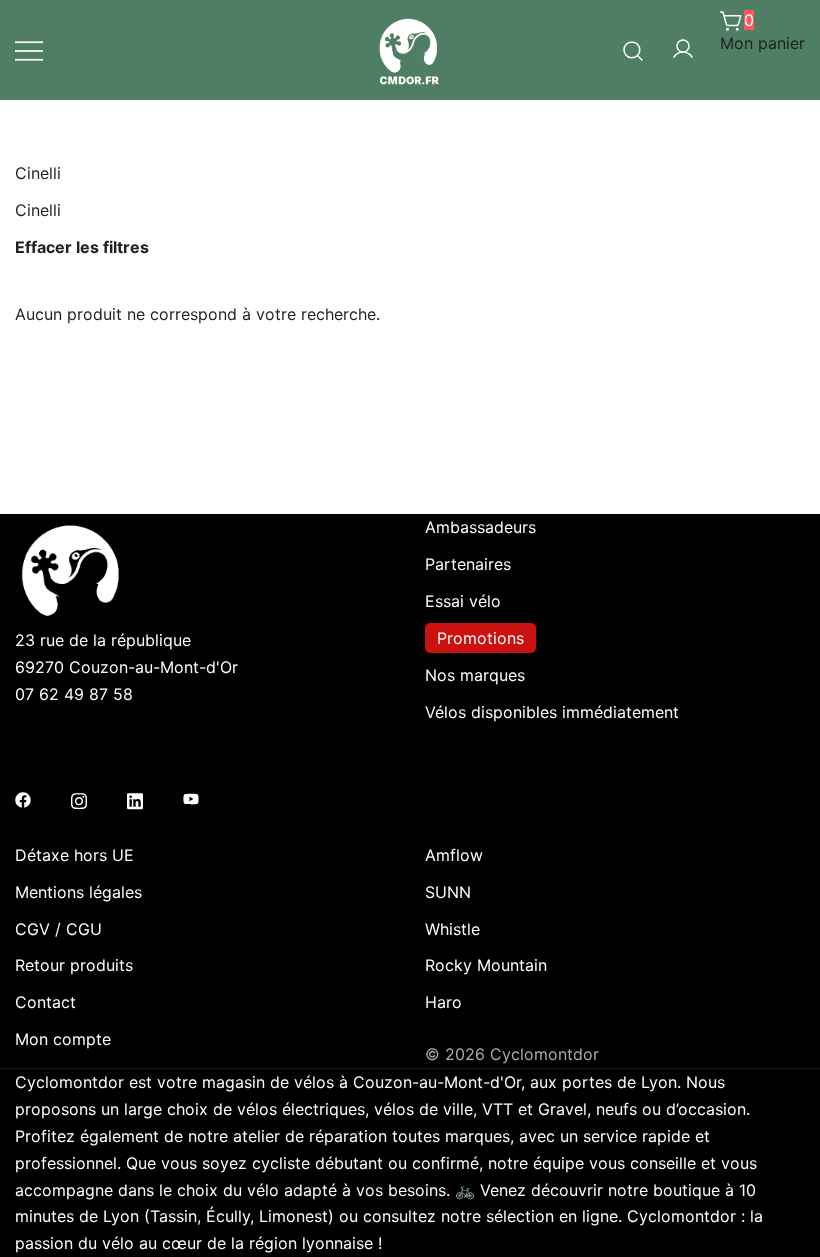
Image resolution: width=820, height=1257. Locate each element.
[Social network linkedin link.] (135, 798)
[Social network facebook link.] (23, 798)
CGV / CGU (58, 929)
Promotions (480, 638)
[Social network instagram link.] (79, 798)
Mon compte (63, 1039)
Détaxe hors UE (74, 855)
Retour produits (74, 965)
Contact (45, 1002)
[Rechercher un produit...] (633, 49)
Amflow (454, 855)
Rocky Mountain (486, 965)
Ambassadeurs (480, 527)
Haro (443, 1002)
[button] (23, 401)
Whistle (452, 929)
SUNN (448, 892)
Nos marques (475, 675)
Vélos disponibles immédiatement (552, 712)
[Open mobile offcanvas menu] (29, 50)
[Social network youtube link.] (191, 798)
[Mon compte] (683, 50)
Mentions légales (78, 892)
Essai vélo (463, 601)
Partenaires (468, 564)
